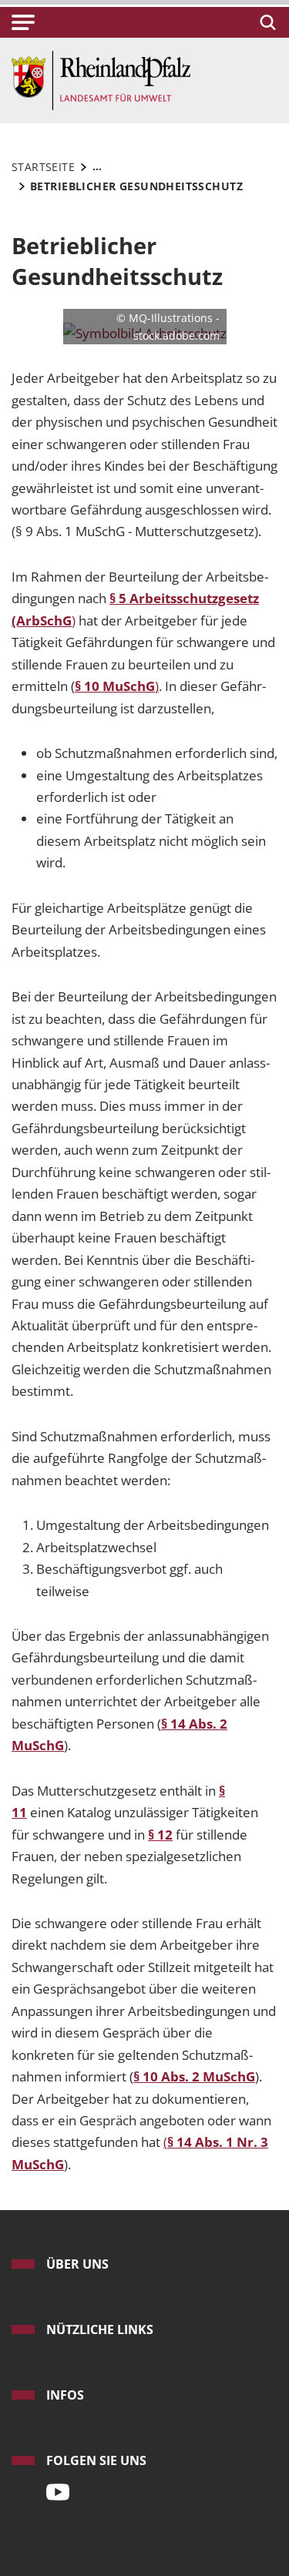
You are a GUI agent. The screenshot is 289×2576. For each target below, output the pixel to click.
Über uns (77, 2264)
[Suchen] (265, 22)
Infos (65, 2395)
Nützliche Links (100, 2329)
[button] (23, 22)
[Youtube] (54, 2487)
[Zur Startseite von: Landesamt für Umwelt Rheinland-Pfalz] (101, 79)
